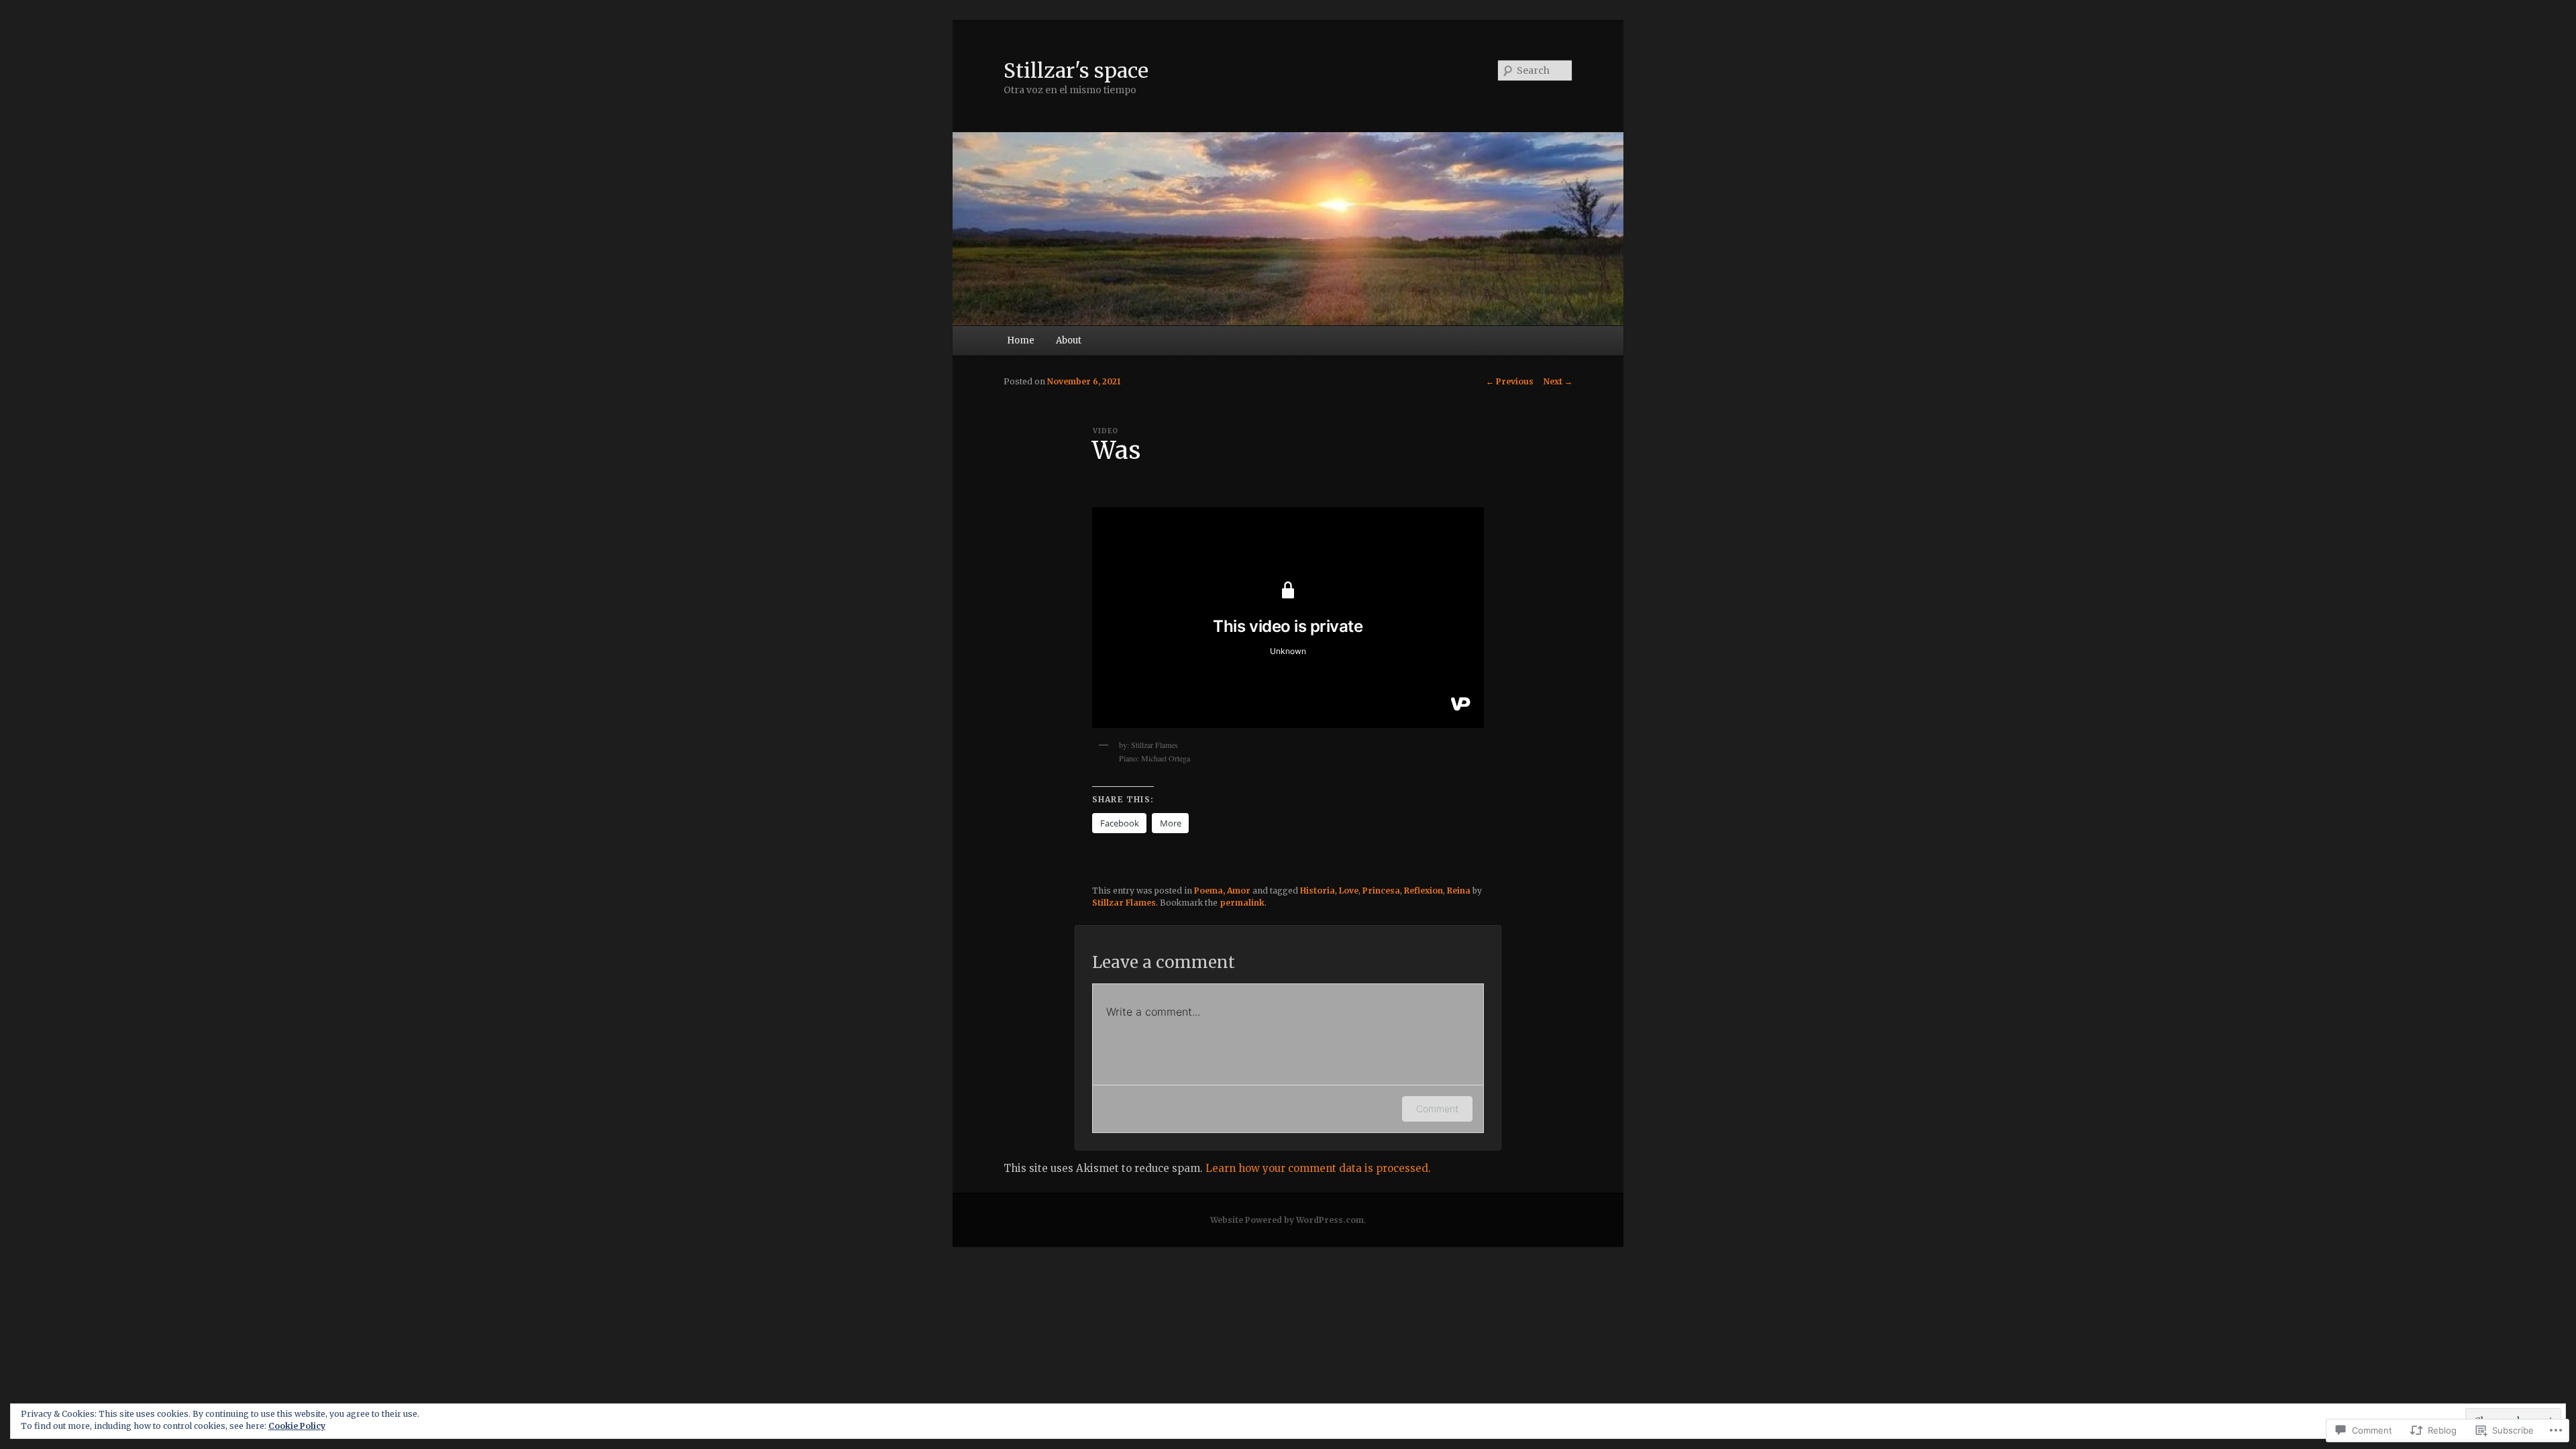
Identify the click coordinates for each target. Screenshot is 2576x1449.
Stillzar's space (1076, 70)
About (1069, 340)
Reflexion (1424, 891)
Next (1558, 381)
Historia (1318, 891)
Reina (1459, 891)
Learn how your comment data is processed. (1318, 1168)
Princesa (1381, 891)
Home (1021, 340)
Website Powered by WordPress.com (1287, 1220)
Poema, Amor (1222, 891)
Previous (1510, 381)
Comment (1437, 1109)
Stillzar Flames (1124, 903)
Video (1106, 431)
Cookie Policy (297, 1426)
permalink (1242, 903)
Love (1349, 891)
